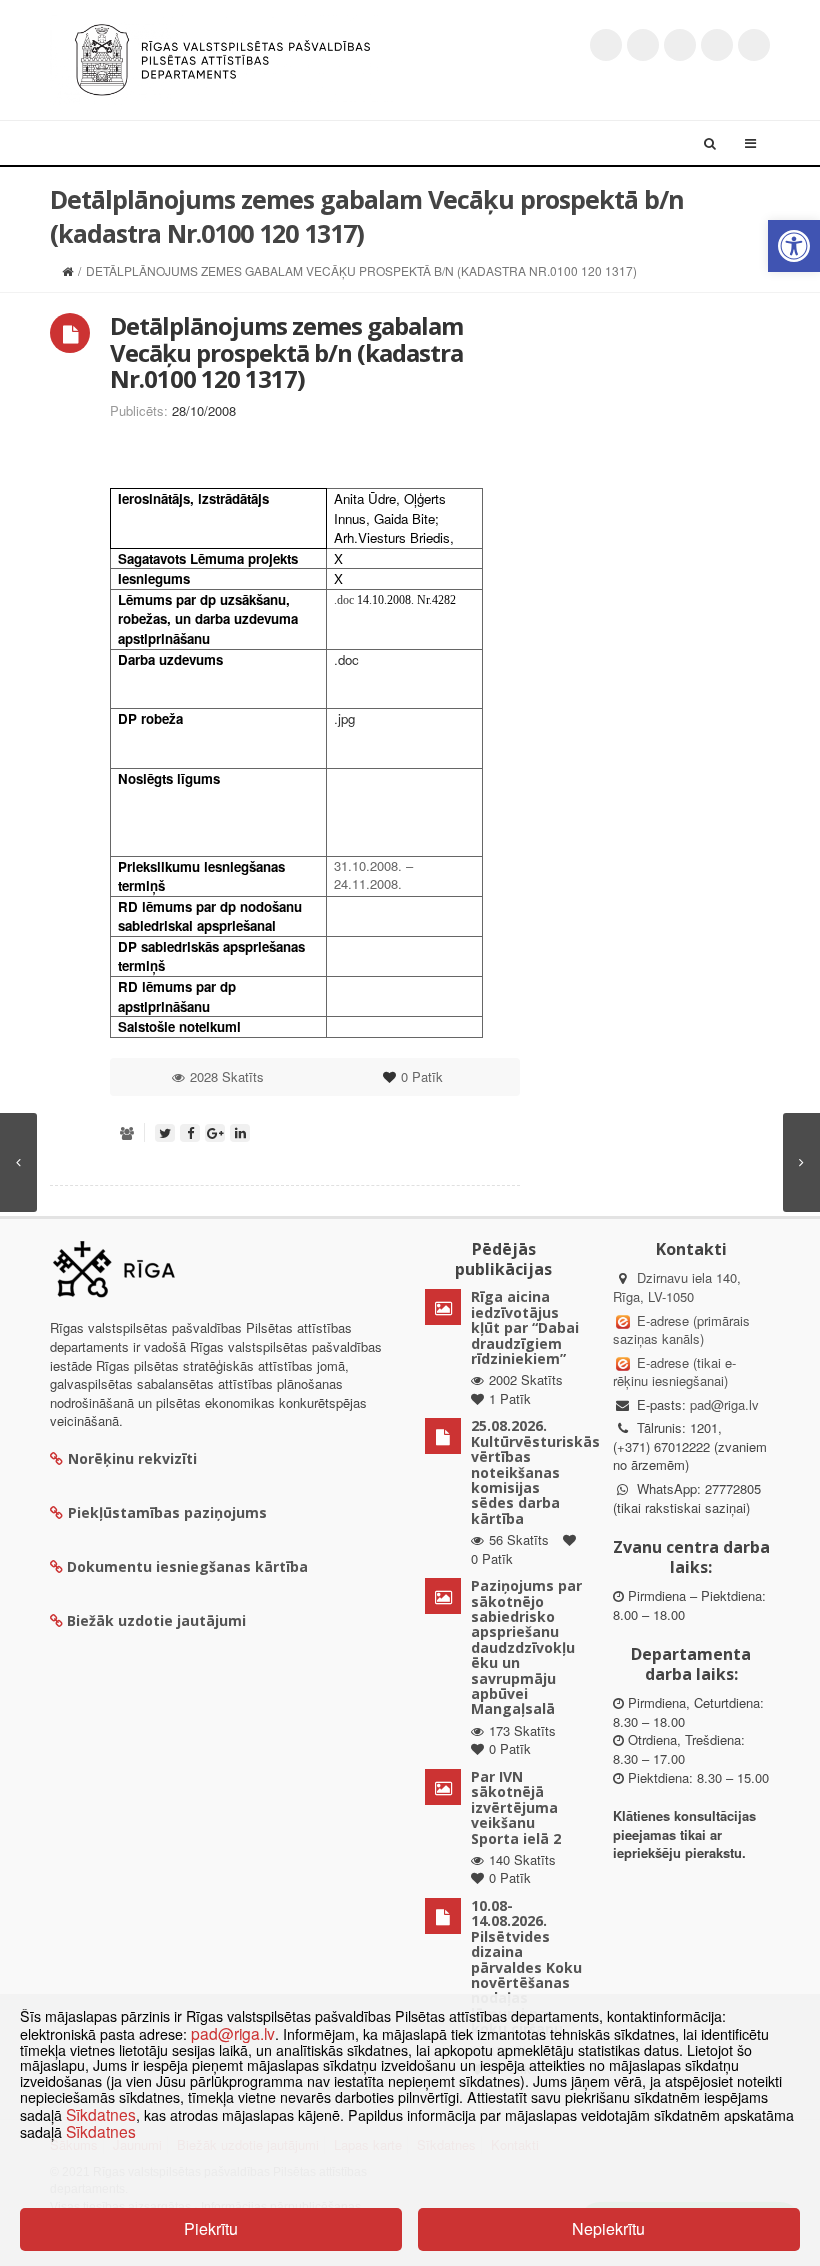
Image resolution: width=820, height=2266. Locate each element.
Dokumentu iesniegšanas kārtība (187, 1566)
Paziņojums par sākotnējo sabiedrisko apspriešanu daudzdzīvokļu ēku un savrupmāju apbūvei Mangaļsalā (526, 1647)
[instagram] (717, 45)
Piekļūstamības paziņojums (167, 1512)
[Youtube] (680, 45)
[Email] (754, 45)
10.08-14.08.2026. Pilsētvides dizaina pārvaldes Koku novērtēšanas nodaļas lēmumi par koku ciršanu (526, 1967)
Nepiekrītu (608, 2228)
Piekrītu (211, 2228)
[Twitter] (606, 45)
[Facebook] (643, 45)
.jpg (344, 718)
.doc (344, 600)
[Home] (67, 270)
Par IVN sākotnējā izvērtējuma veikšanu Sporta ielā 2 (516, 1807)
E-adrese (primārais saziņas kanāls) (681, 1330)
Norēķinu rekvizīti (132, 1458)
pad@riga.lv (724, 1404)
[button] (794, 246)
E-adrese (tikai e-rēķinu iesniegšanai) (674, 1372)
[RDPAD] (222, 57)
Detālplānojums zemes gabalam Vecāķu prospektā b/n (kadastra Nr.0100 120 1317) (286, 352)
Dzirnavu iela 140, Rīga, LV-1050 (677, 1287)
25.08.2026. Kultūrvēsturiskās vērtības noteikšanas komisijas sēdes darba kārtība (535, 1471)
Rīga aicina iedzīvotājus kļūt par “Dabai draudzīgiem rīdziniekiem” (525, 1327)
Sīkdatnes (101, 2114)
